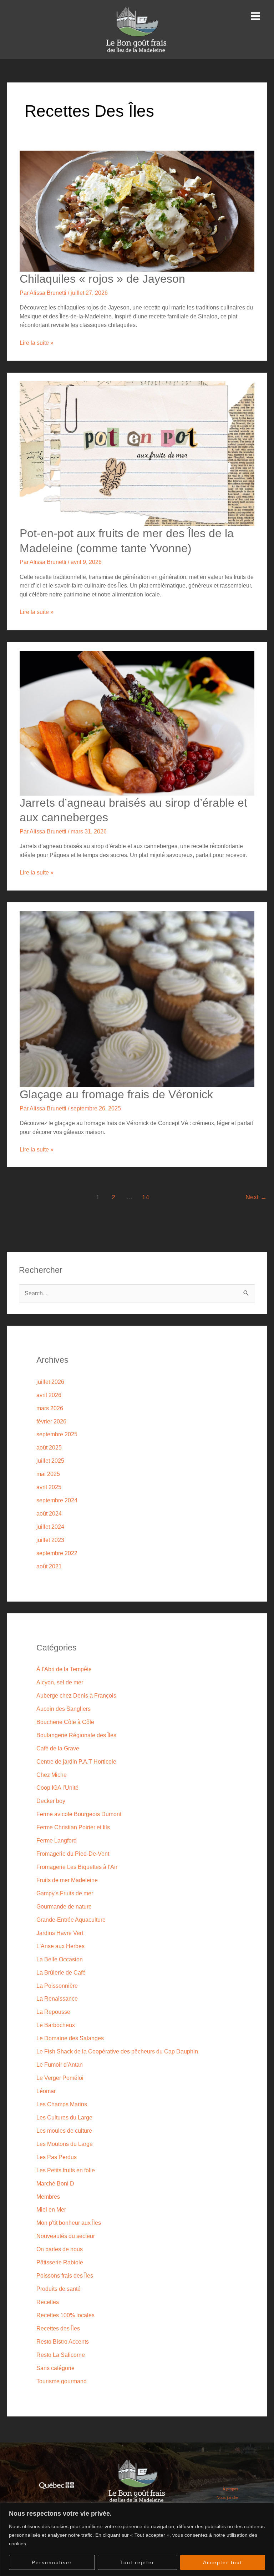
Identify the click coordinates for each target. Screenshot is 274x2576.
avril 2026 (49, 1395)
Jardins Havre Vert (60, 1933)
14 (146, 1197)
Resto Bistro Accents (63, 2341)
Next (256, 1197)
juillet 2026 (50, 1382)
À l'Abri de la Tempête (64, 1669)
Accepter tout (223, 2562)
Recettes (48, 2302)
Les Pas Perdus (57, 2157)
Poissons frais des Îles (65, 2275)
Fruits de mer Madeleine (67, 1880)
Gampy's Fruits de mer (65, 1893)
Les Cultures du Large (64, 2117)
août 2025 (49, 1447)
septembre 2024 (57, 1500)
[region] (137, 2539)
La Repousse (53, 2012)
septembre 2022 (57, 1553)
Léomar (46, 2091)
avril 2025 (49, 1487)
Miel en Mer (51, 2209)
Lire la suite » (37, 342)
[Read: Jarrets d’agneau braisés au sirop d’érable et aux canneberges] (137, 722)
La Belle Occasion (60, 1959)
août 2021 (49, 1566)
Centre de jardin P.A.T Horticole (76, 1761)
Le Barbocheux (56, 2025)
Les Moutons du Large (65, 2144)
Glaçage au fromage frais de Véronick (116, 1094)
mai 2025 (48, 1474)
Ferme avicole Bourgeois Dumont (79, 1814)
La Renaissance (57, 1998)
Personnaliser (52, 2562)
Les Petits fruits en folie (66, 2170)
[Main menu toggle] (255, 16)
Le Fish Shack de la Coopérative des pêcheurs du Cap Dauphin (117, 2051)
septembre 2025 (57, 1434)
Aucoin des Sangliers (64, 1709)
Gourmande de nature (64, 1906)
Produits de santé (59, 2289)
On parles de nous (60, 2249)
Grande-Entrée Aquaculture (71, 1920)
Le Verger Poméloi (60, 2078)
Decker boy (51, 1801)
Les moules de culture (64, 2131)
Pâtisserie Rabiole (60, 2262)
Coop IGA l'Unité (57, 1788)
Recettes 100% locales (65, 2315)
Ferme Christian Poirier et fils (73, 1827)
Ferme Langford (57, 1840)
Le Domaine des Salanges (70, 2038)
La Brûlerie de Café (61, 1972)
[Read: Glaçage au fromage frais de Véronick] (137, 999)
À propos (230, 2489)
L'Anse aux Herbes (60, 1946)
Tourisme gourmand (62, 2381)
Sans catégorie (55, 2368)
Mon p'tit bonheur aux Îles (69, 2223)
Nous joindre (227, 2497)
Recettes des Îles (58, 2328)
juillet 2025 (50, 1461)
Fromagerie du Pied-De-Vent (73, 1854)
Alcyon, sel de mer (60, 1682)
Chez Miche (52, 1775)
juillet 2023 (50, 1540)
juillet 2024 (50, 1527)
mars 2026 (50, 1408)
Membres (48, 2197)
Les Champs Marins (62, 2104)
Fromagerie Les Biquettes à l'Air (77, 1867)
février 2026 (51, 1421)
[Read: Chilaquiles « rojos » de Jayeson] (137, 211)
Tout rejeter (137, 2562)
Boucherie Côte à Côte (65, 1722)
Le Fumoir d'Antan (60, 2065)
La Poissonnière (57, 1986)
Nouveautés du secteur (66, 2236)
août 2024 (49, 1513)
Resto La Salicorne (61, 2355)
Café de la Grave (58, 1748)
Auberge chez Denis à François (76, 1695)
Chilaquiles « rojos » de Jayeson (102, 279)
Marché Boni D (55, 2183)
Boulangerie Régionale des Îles (76, 1735)
